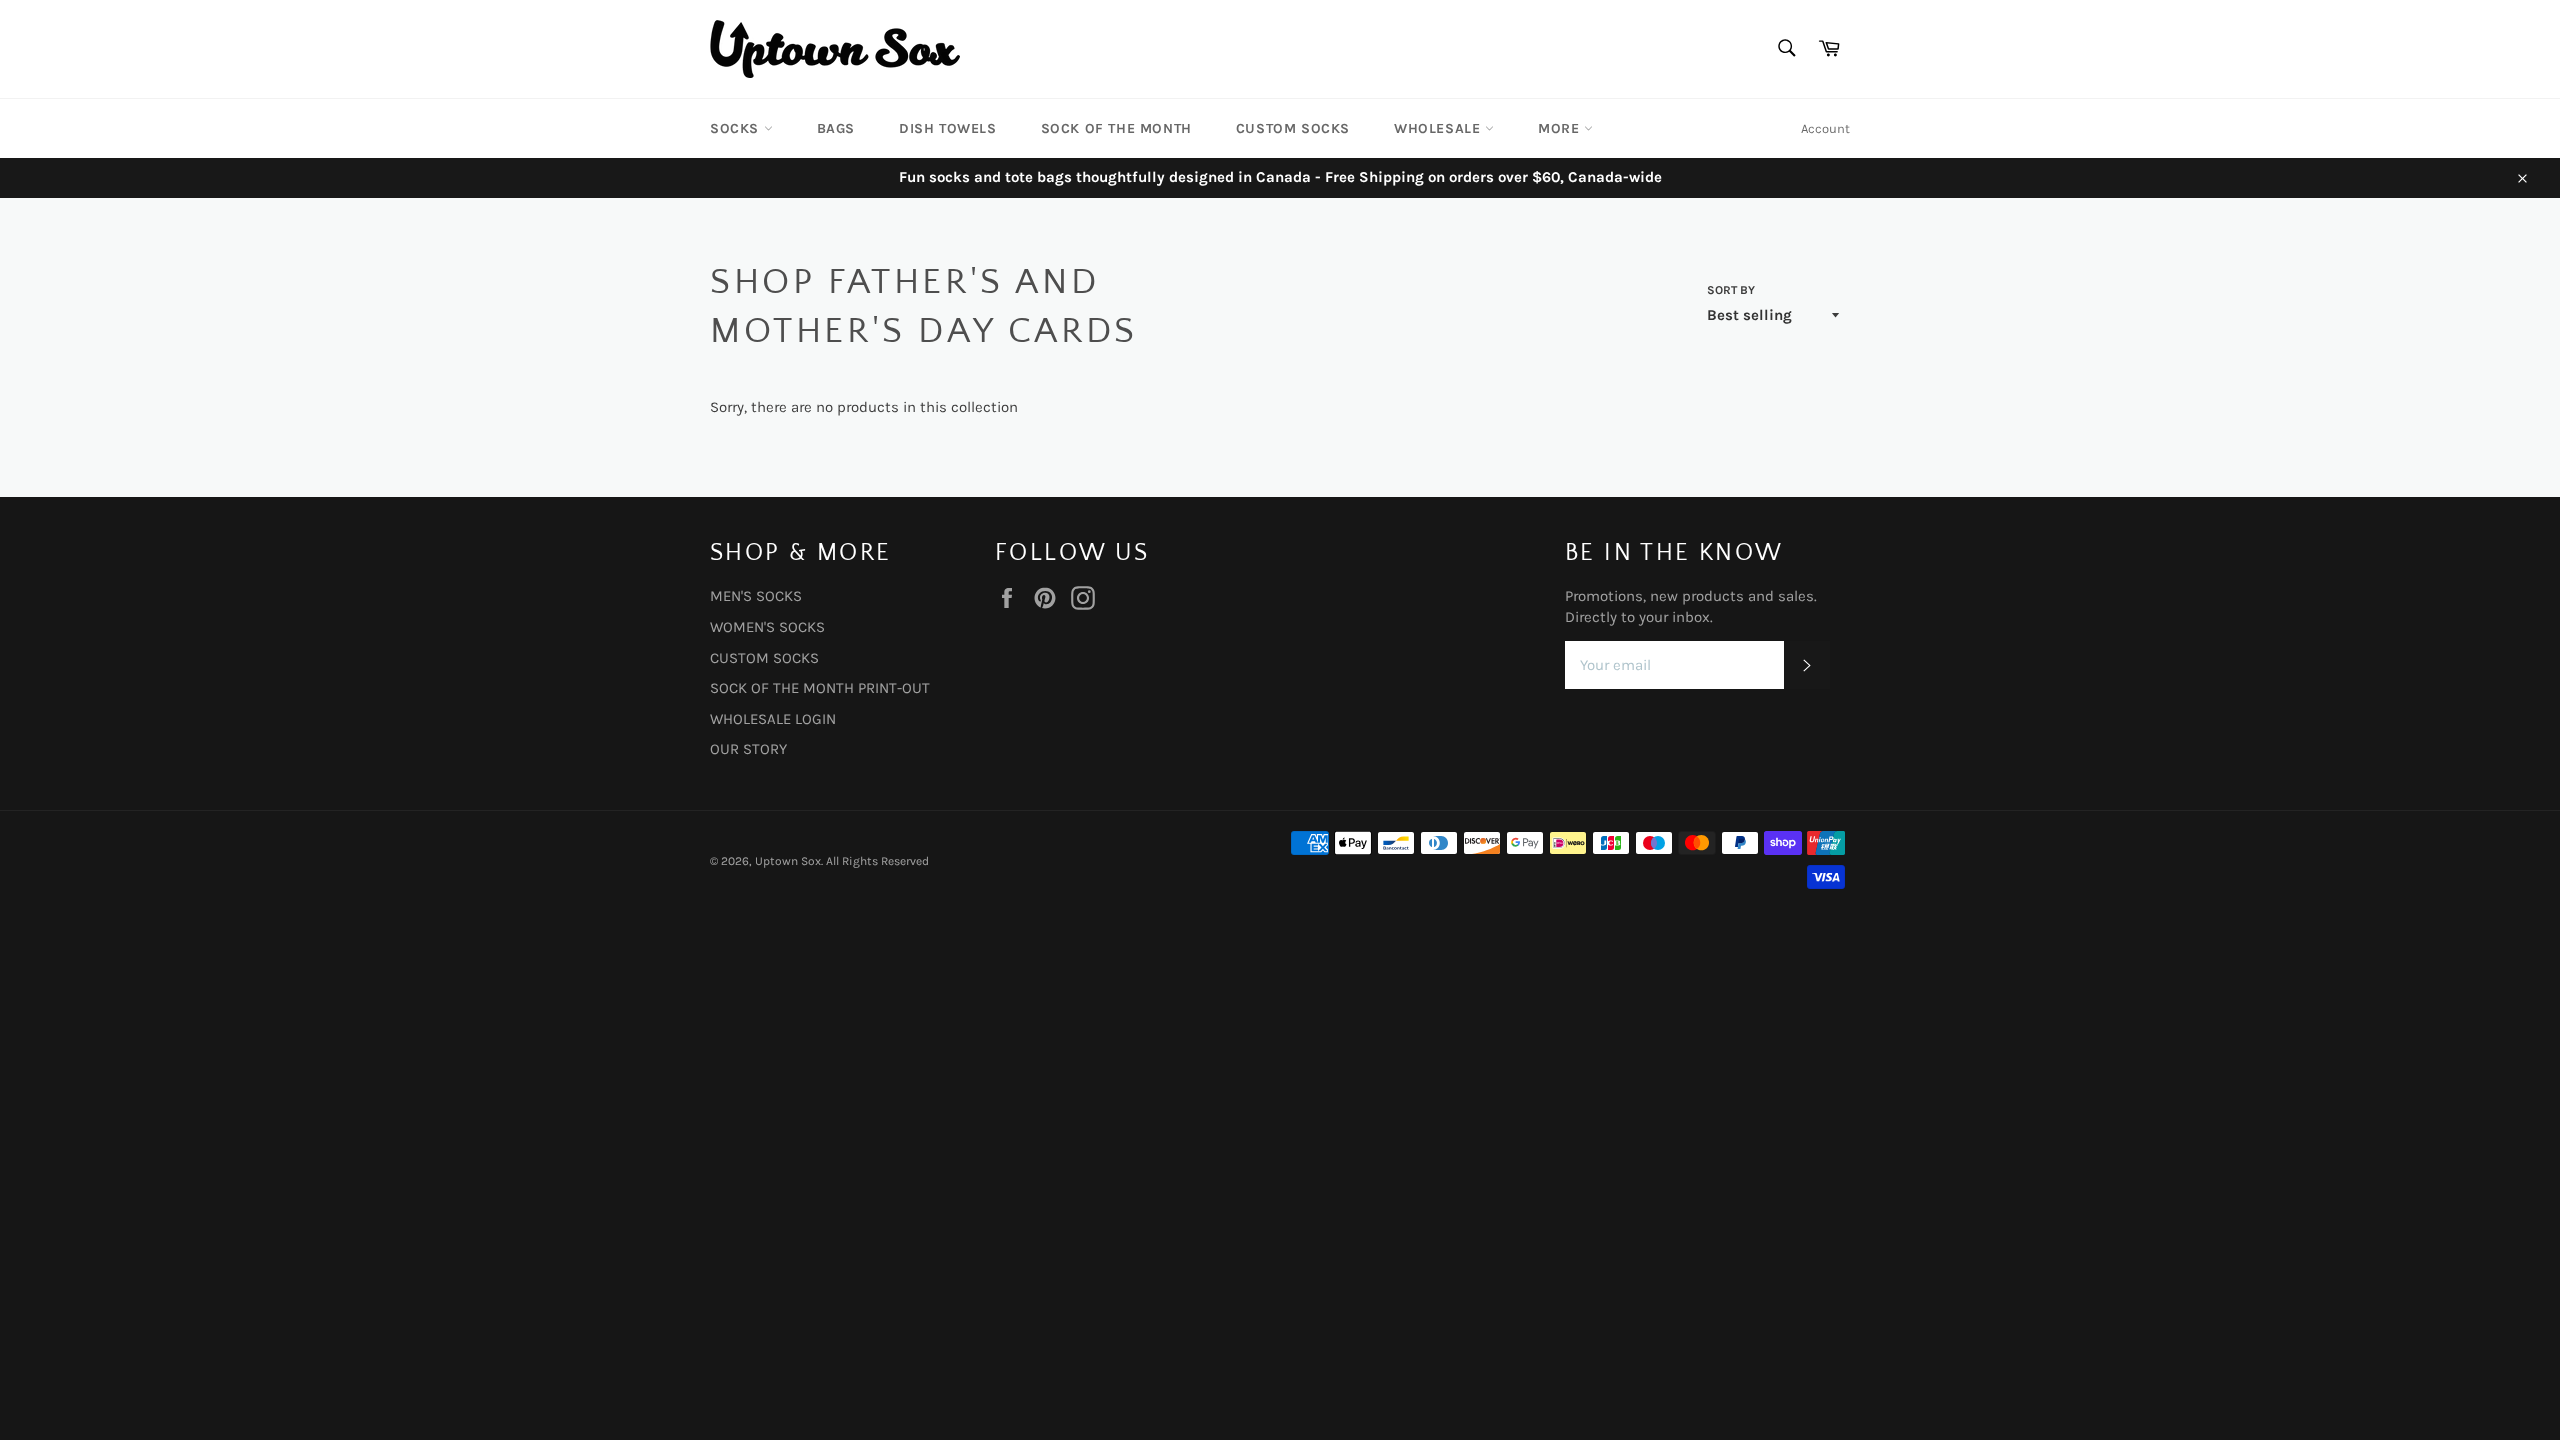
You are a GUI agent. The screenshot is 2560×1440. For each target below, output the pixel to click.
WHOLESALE (1439, 128)
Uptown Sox (788, 861)
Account (1825, 128)
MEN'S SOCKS (756, 596)
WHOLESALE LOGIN (773, 719)
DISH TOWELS (948, 128)
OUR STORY (748, 749)
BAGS (836, 128)
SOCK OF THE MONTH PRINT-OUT (820, 688)
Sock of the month (1116, 128)
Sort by (1731, 290)
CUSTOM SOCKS (1293, 128)
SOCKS (737, 128)
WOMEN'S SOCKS (767, 627)
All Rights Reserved (877, 861)
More (1561, 128)
